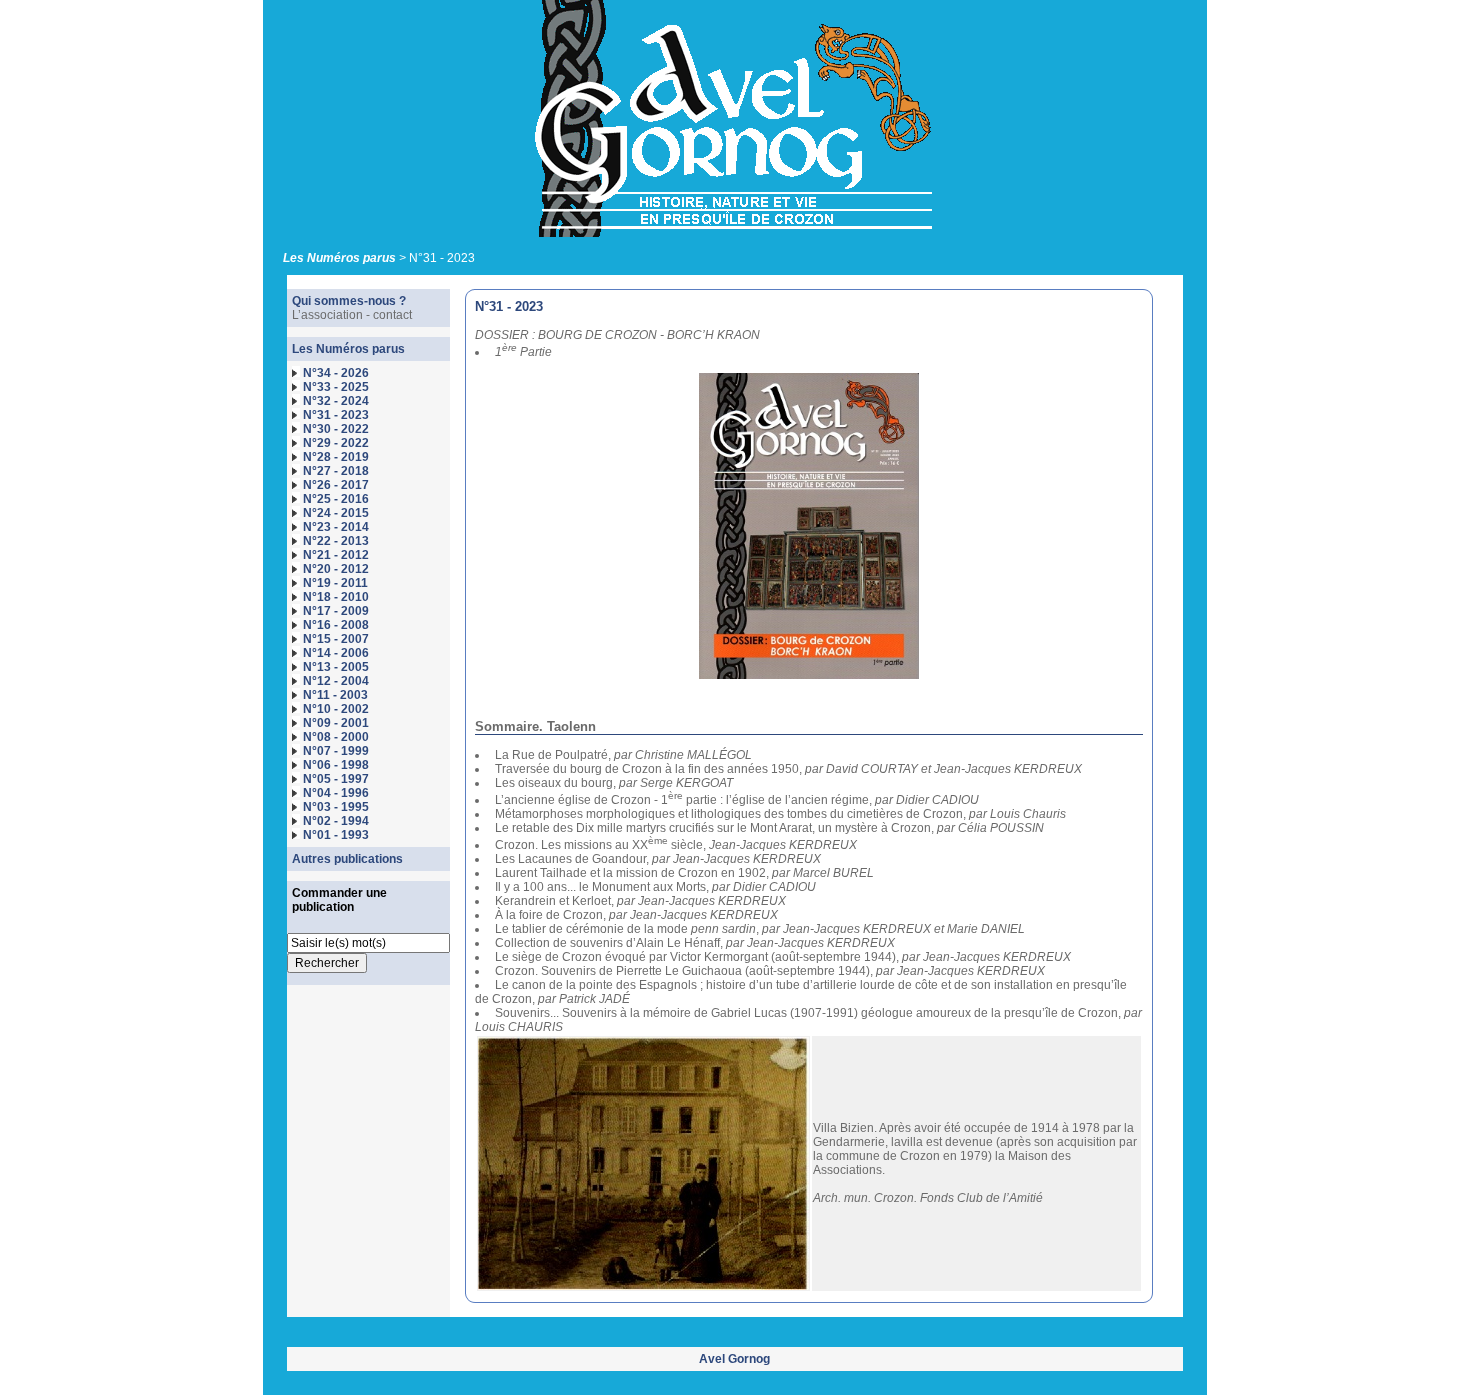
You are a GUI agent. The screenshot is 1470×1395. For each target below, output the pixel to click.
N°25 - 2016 (336, 499)
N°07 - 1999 (336, 751)
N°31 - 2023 (336, 415)
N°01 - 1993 (336, 835)
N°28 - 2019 (336, 457)
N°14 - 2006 (336, 653)
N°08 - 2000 (336, 737)
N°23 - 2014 (336, 527)
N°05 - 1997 (336, 779)
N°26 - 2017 (336, 485)
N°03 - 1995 (336, 807)
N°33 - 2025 (336, 387)
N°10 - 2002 (336, 709)
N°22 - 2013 (336, 541)
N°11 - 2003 (335, 695)
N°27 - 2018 (336, 471)
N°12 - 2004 (336, 681)
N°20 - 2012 (336, 569)
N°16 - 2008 (336, 625)
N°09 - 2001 (336, 723)
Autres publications (347, 859)
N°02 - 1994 (336, 821)
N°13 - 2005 (336, 667)
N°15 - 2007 (336, 639)
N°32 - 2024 (336, 401)
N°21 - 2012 (336, 555)
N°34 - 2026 (336, 373)
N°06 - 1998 (336, 765)
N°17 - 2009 (336, 611)
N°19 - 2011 (335, 583)
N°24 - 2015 (336, 513)
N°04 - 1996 (336, 793)
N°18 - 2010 (336, 597)
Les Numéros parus (339, 258)
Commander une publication (339, 900)
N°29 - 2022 (336, 443)
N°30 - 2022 (336, 429)
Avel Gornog (734, 1359)
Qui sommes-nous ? (349, 301)
